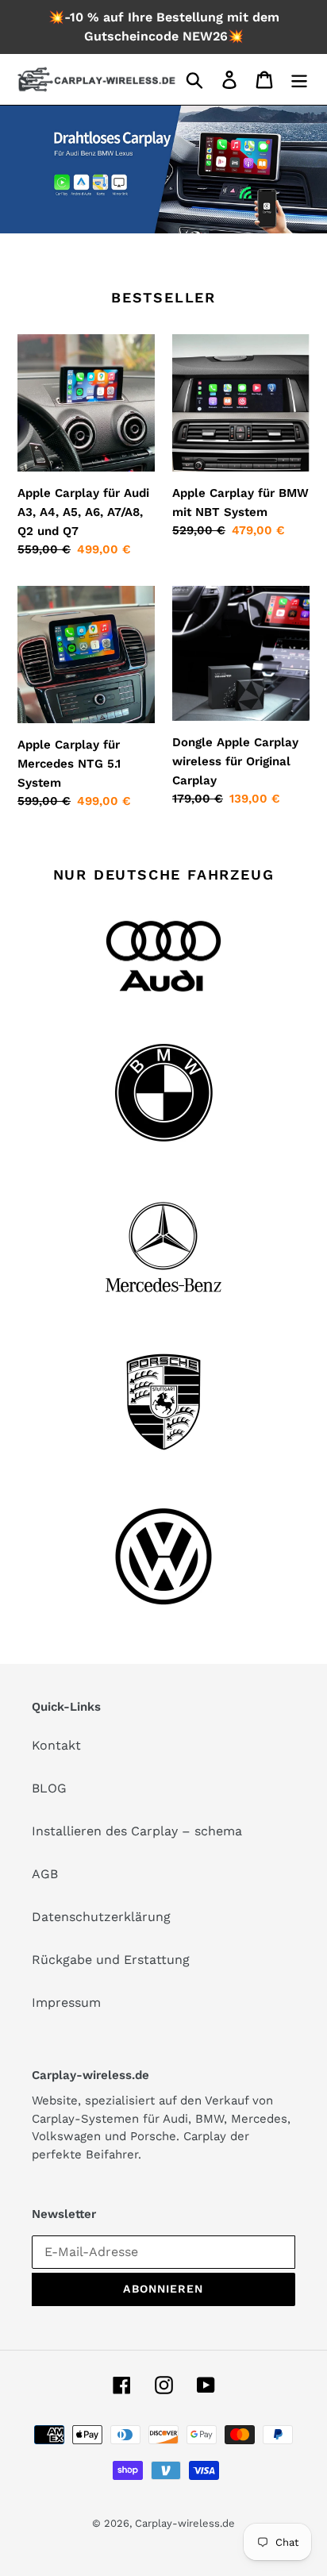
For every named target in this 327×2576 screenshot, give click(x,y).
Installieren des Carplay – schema (137, 1831)
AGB (45, 1874)
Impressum (66, 2002)
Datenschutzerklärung (101, 1917)
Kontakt (56, 1745)
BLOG (49, 1788)
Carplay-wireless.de (185, 2523)
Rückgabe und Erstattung (111, 1960)
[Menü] (299, 80)
